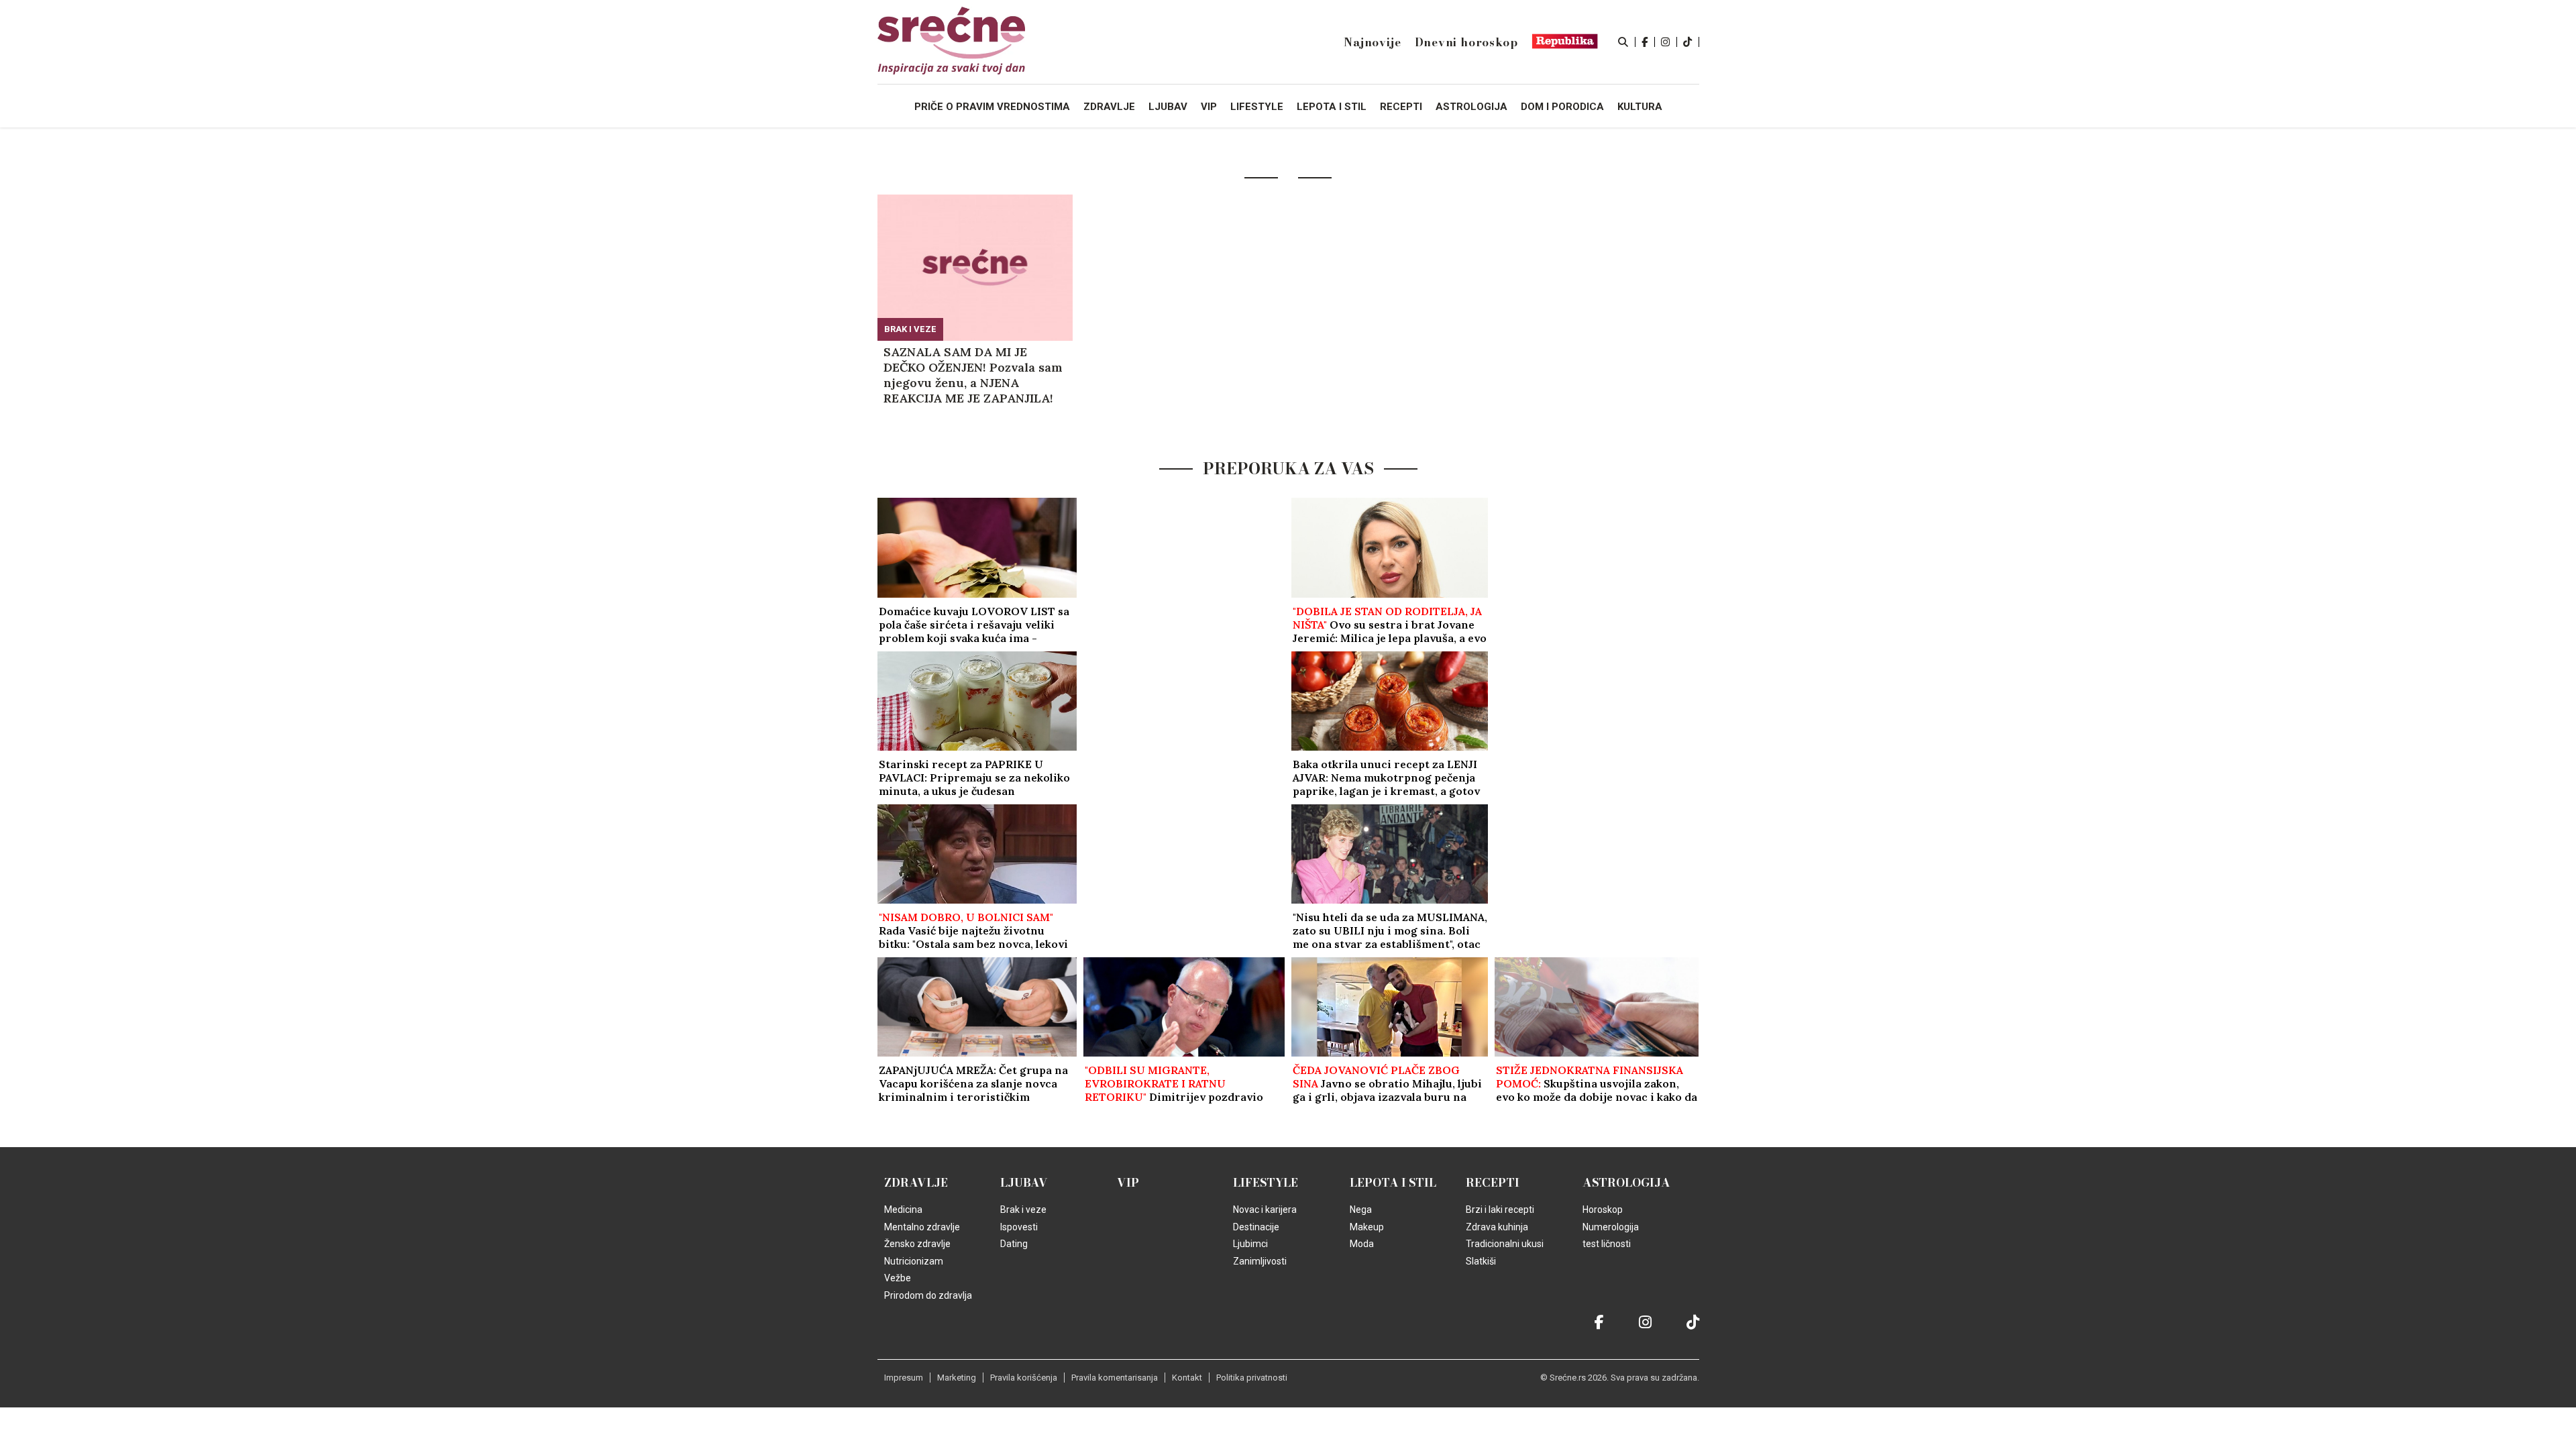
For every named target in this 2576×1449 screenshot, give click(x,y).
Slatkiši (1481, 1261)
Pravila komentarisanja (1115, 1378)
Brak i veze (910, 329)
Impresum (904, 1378)
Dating (1014, 1244)
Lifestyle (1266, 1183)
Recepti (1493, 1183)
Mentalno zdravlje (922, 1227)
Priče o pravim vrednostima (992, 107)
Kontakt (1187, 1378)
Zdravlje (916, 1183)
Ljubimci (1250, 1244)
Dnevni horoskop (1466, 42)
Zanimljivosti (1260, 1261)
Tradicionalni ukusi (1505, 1244)
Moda (1362, 1244)
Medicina (903, 1210)
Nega (1361, 1210)
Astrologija (1626, 1183)
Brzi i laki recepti (1500, 1210)
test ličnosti (1607, 1244)
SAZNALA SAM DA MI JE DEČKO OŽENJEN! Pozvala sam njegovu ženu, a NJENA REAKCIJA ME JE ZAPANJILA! (973, 375)
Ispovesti (1019, 1227)
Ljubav (1024, 1183)
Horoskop (1603, 1210)
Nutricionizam (914, 1261)
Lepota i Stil (1393, 1183)
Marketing (957, 1378)
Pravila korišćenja (1024, 1378)
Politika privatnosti (1252, 1378)
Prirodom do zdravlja (928, 1295)
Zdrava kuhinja (1497, 1227)
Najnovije (1372, 42)
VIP (1128, 1183)
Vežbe (898, 1278)
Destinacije (1256, 1227)
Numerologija (1611, 1227)
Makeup (1367, 1227)
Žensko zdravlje (917, 1244)
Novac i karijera (1265, 1210)
